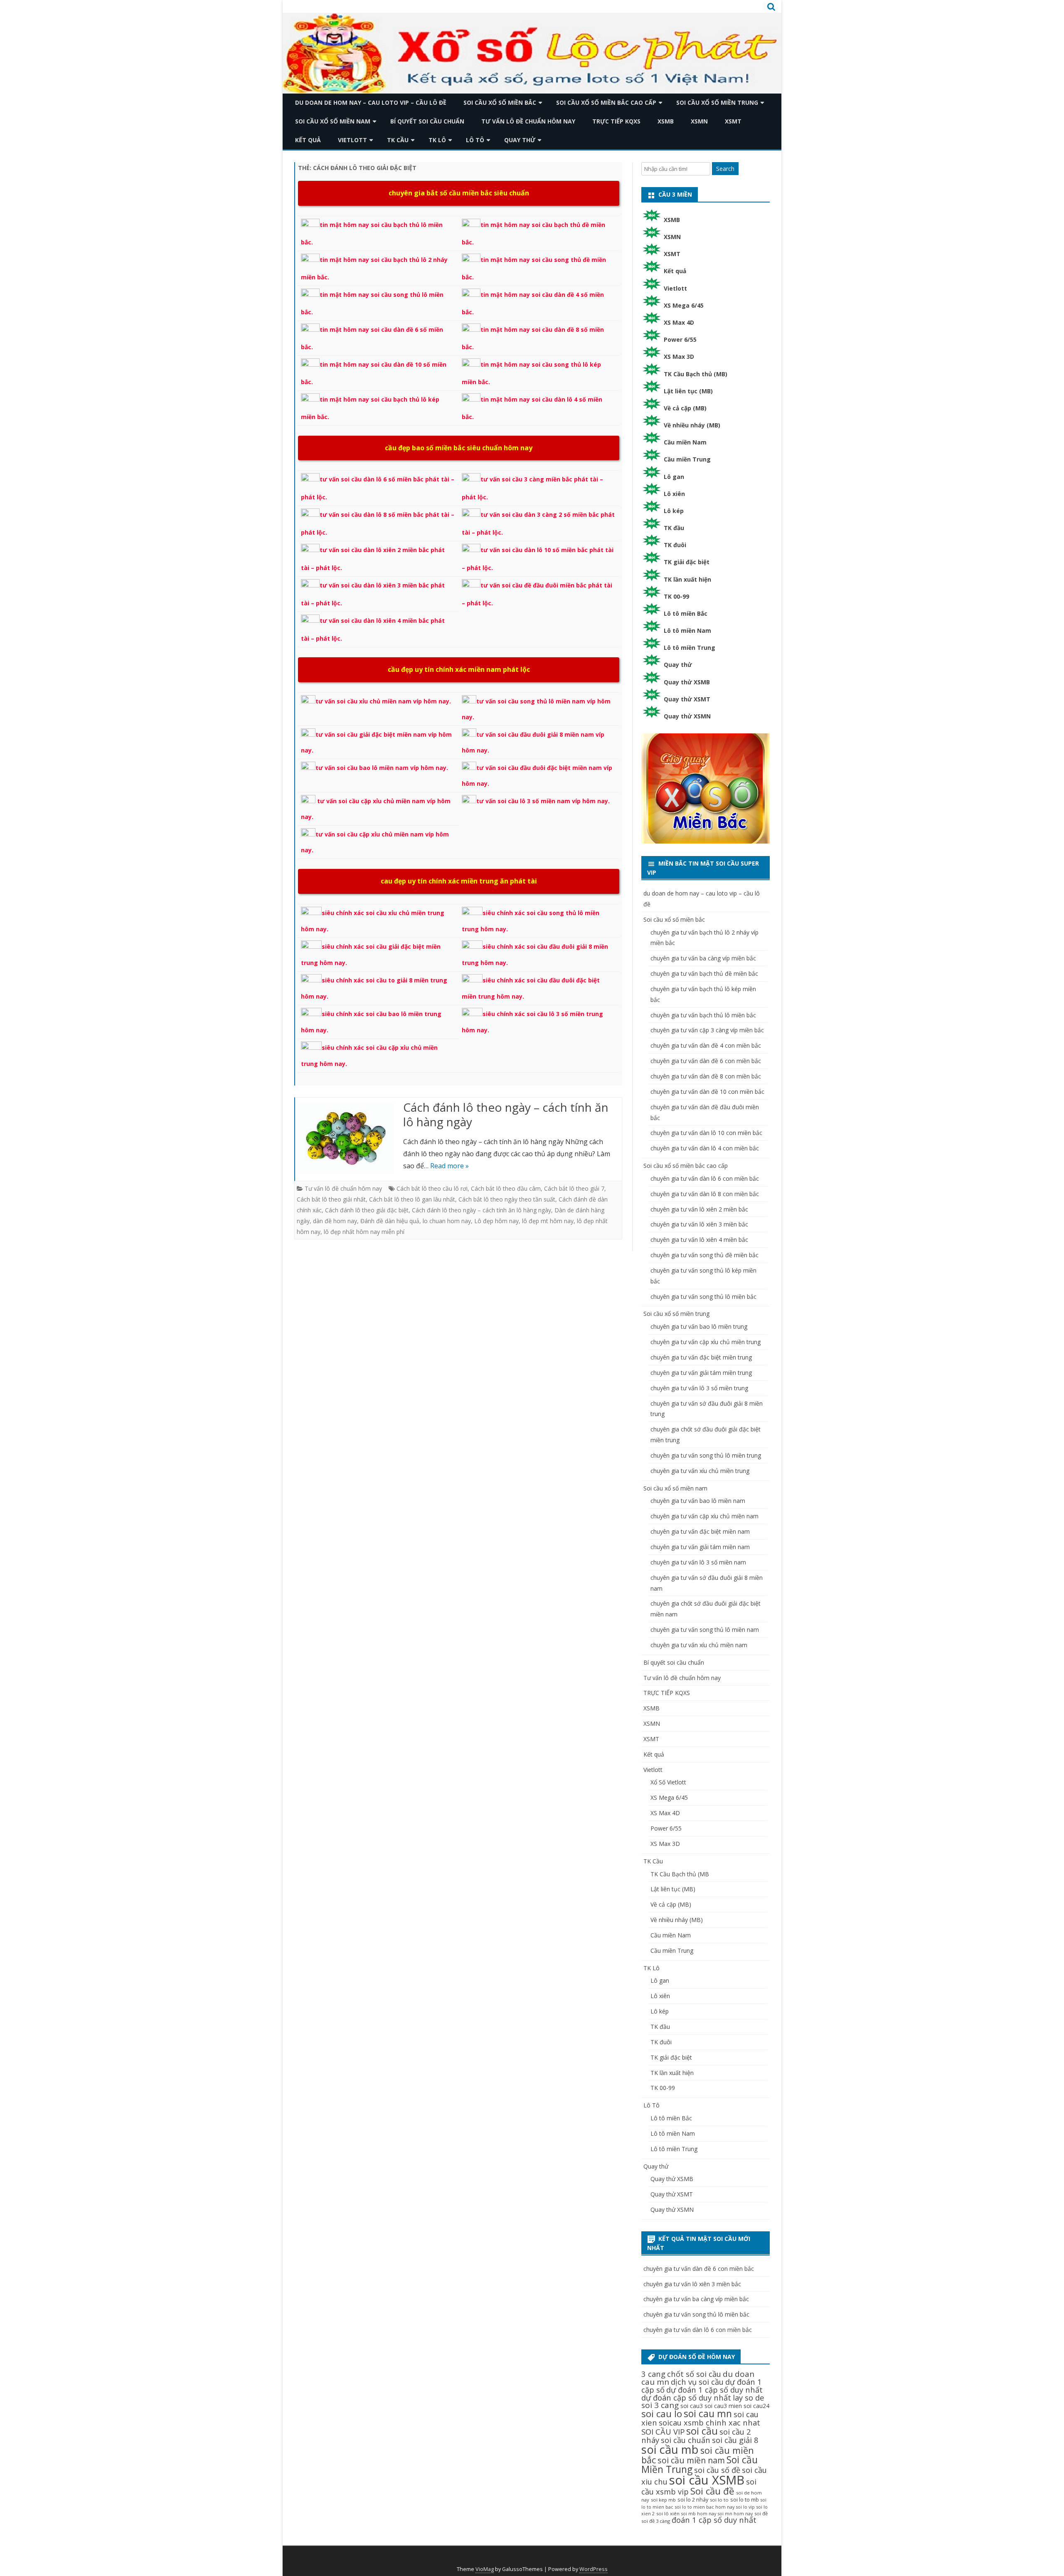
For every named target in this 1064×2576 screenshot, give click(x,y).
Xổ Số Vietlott (668, 1782)
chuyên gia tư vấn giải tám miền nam (700, 1547)
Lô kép (674, 511)
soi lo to (719, 2500)
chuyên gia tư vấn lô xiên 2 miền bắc (699, 1209)
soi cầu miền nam (691, 2460)
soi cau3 (692, 2406)
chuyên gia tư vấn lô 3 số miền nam (698, 1562)
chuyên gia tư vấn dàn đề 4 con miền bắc (706, 1045)
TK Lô (437, 140)
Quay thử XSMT (687, 699)
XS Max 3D (679, 357)
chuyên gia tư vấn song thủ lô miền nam (705, 1630)
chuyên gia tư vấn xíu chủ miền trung (700, 1471)
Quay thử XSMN (687, 716)
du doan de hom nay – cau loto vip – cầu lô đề (371, 102)
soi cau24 (756, 2406)
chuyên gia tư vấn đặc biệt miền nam (700, 1531)
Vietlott (352, 140)
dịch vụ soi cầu (697, 2382)
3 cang (653, 2374)
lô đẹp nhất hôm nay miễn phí (364, 1232)
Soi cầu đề (712, 2491)
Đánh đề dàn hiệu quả (390, 1221)
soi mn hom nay (735, 2514)
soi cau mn (708, 2414)
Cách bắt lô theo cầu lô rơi (432, 1188)
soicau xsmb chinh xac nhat (709, 2422)
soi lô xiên (668, 2513)
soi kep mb (663, 2500)
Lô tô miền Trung (690, 648)
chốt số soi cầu (694, 2374)
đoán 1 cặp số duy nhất (714, 2520)
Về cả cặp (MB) (685, 408)
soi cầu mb (670, 2449)
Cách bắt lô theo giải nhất (331, 1199)
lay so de (749, 2397)
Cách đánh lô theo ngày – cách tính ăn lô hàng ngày (506, 1115)
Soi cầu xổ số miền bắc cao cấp (606, 102)
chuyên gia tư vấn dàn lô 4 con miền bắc (705, 1148)
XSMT (733, 121)
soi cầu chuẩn (686, 2440)
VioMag (485, 2569)
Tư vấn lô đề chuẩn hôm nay (528, 121)
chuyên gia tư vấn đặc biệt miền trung (701, 1357)
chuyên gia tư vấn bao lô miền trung (699, 1326)
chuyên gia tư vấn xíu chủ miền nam (699, 1645)
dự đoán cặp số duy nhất (686, 2397)
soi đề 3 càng (656, 2521)
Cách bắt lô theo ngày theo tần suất (507, 1199)
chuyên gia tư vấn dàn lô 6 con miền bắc (705, 1178)
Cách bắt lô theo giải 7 (574, 1188)
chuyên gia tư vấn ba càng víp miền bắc (703, 958)
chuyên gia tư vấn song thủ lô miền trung (706, 1455)
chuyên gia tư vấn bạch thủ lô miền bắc (703, 1015)
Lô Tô (475, 140)
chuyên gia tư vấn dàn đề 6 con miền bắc (706, 1061)
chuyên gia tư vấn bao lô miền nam (698, 1501)
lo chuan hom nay (447, 1221)
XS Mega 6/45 (684, 305)
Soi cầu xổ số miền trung (717, 102)
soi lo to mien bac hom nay (705, 2507)
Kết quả (308, 140)
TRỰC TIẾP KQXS (616, 121)
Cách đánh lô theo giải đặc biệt (367, 1210)
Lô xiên (674, 494)
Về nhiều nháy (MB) (692, 425)
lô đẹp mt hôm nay (548, 1221)
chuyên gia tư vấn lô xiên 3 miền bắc (699, 1224)
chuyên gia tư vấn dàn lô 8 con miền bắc (705, 1194)
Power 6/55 (680, 339)
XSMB (666, 121)
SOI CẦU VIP (663, 2432)
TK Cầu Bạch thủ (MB (680, 1874)
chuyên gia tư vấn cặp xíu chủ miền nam (704, 1516)
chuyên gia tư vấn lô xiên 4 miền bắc (699, 1240)
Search (725, 169)
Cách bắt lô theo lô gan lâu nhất (412, 1199)
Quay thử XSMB (687, 682)
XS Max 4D (679, 322)
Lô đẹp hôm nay (496, 1221)
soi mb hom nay (699, 2514)
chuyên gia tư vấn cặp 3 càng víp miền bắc (707, 1030)
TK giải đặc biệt (687, 562)
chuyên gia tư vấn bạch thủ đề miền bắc (704, 973)
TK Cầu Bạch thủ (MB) (696, 374)
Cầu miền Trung (687, 459)
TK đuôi (675, 545)
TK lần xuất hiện (687, 579)
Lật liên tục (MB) (688, 391)
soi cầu (702, 2431)
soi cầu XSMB (707, 2480)
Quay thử (520, 140)
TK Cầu (398, 140)
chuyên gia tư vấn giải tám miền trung (701, 1373)
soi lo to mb (745, 2500)
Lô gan (674, 477)
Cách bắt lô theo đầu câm (506, 1188)
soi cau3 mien (723, 2406)
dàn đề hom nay (335, 1221)
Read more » (449, 1166)
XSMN (699, 121)
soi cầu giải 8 (735, 2440)
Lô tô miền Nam (687, 630)
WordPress (594, 2569)
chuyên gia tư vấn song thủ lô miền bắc (703, 1297)
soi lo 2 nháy (693, 2500)
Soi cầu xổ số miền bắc (500, 102)
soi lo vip (745, 2507)
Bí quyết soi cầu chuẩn (427, 121)
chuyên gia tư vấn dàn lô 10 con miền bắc (706, 1133)
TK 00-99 (676, 596)
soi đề (761, 2513)
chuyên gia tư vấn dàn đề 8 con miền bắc (706, 1076)
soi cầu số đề (717, 2470)
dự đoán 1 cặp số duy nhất (714, 2390)
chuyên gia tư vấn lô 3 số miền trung (699, 1388)
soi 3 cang (660, 2405)
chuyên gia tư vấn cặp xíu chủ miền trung (706, 1342)
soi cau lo (662, 2414)
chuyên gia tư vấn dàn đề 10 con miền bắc (707, 1092)
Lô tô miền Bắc (686, 613)
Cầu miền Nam (685, 442)
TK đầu (674, 528)
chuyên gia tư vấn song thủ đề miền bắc (704, 1255)
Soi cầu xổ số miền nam (333, 121)
